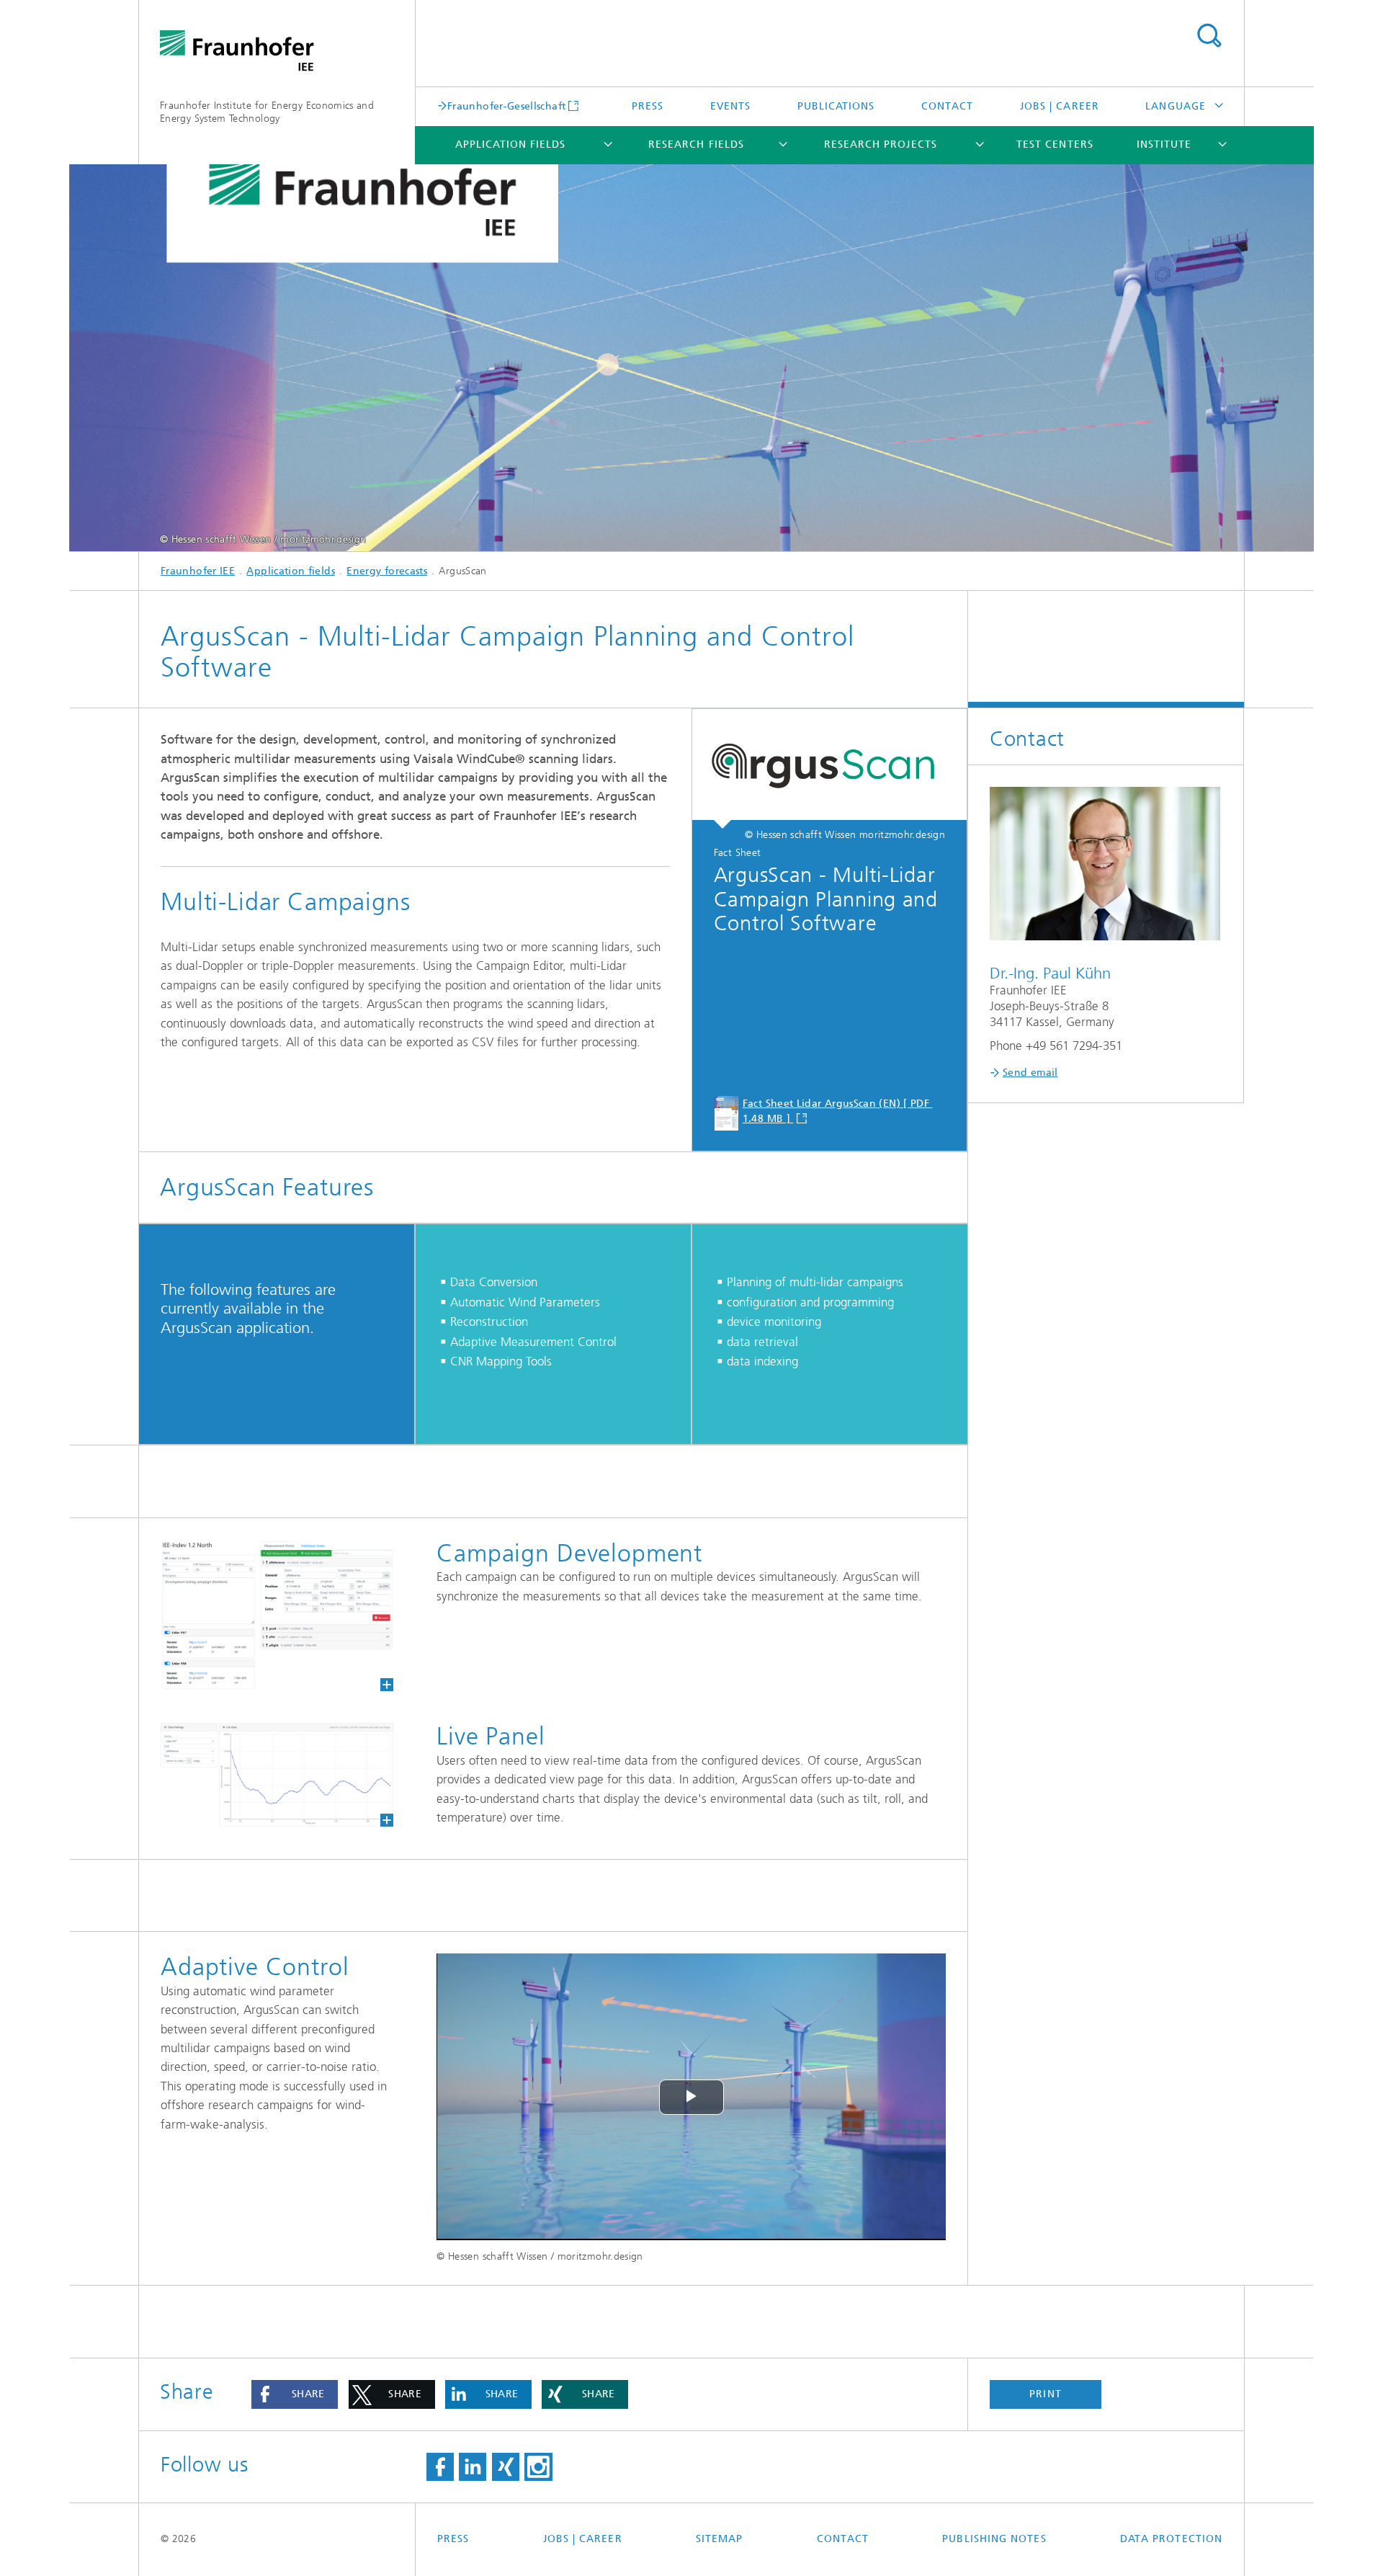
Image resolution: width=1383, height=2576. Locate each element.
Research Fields (696, 144)
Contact (948, 106)
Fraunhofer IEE (198, 571)
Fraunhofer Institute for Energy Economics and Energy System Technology (267, 112)
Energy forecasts (387, 571)
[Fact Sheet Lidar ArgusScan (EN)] (829, 769)
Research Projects (881, 144)
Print (1045, 2394)
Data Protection (1171, 2539)
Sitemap (720, 2539)
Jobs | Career (1060, 106)
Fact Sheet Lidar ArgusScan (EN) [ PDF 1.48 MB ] (838, 1111)
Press (648, 106)
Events (730, 106)
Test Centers (1055, 144)
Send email (1030, 1073)
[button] (295, 2394)
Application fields (510, 144)
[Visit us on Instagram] (538, 2467)
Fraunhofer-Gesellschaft (506, 106)
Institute (1164, 144)
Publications (836, 106)
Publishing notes (994, 2539)
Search (1209, 36)
